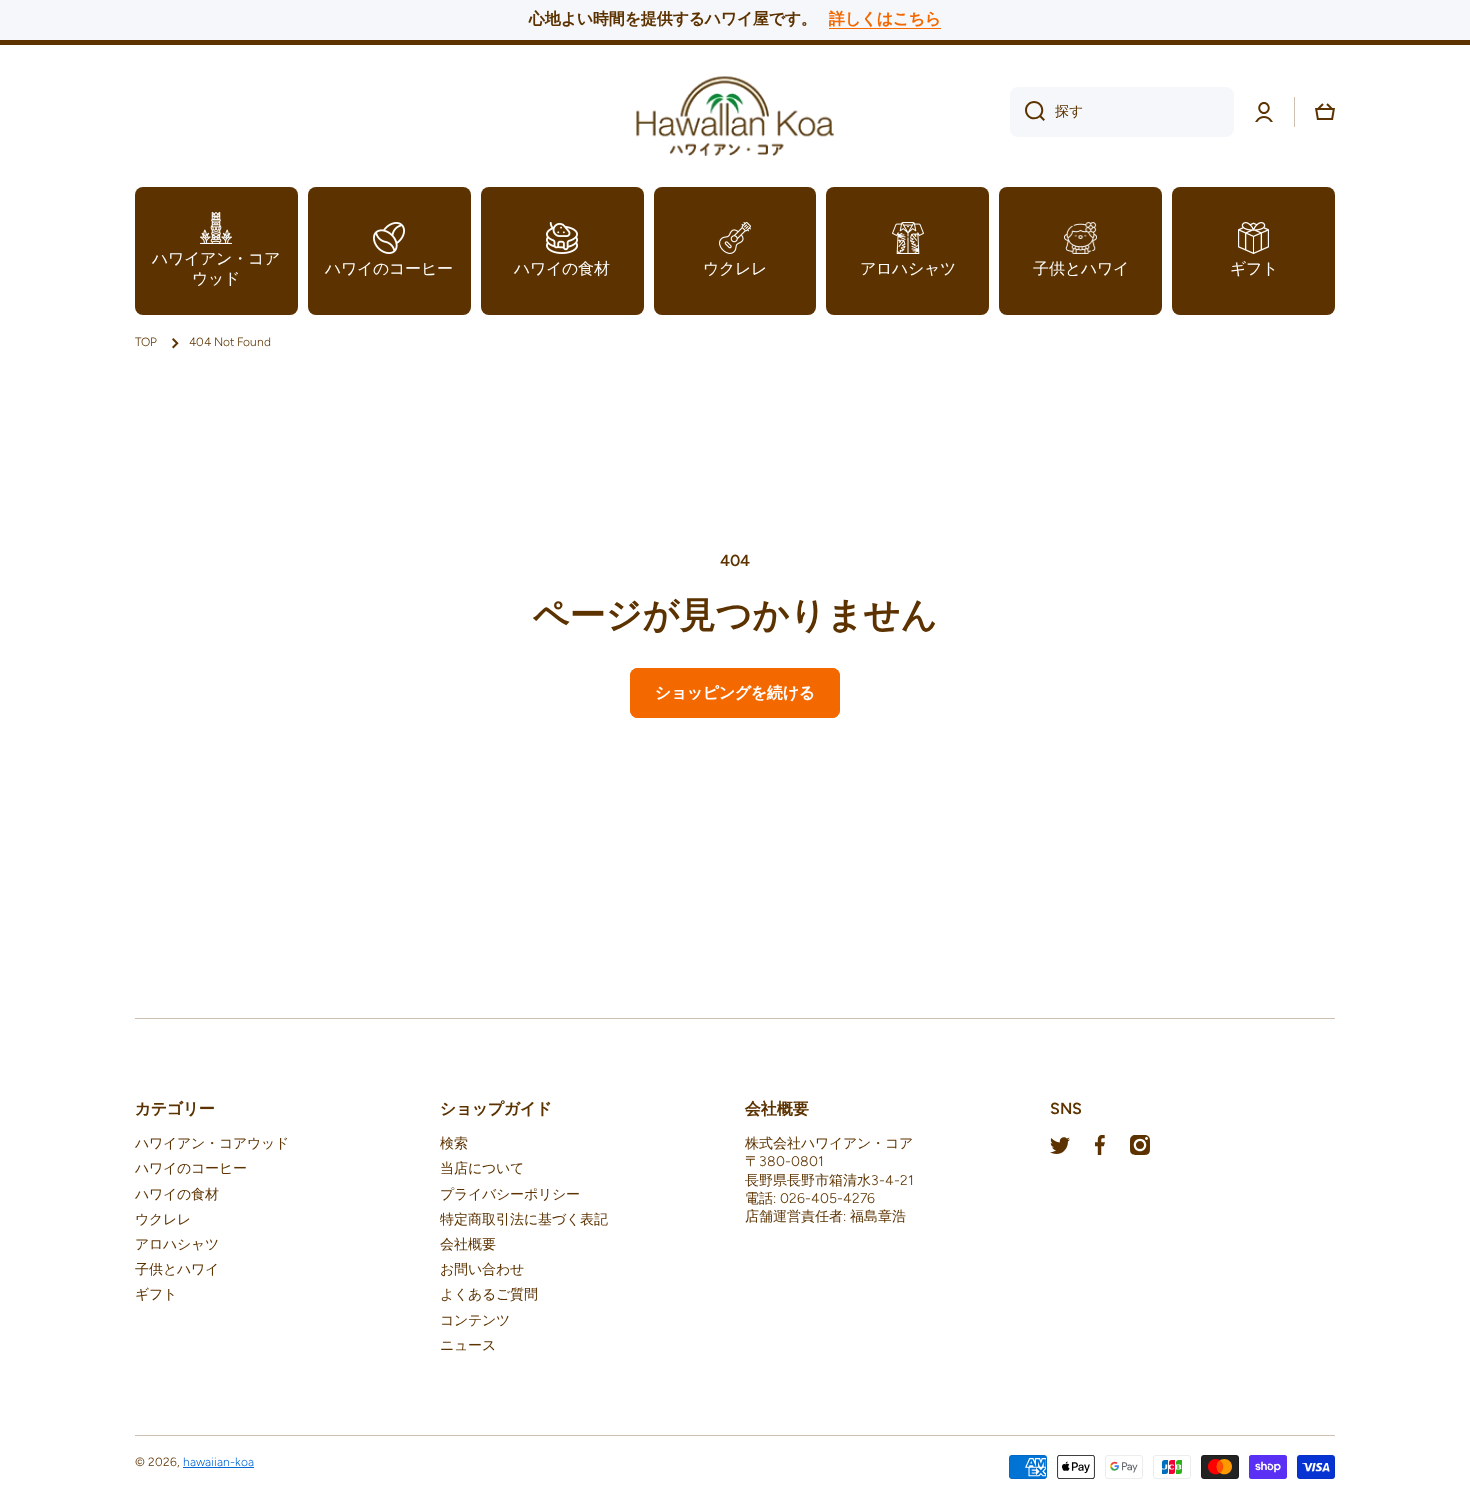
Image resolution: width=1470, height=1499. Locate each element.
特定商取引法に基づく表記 (524, 1219)
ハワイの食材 (177, 1194)
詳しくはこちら (885, 18)
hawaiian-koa (218, 1462)
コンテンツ (475, 1320)
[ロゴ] (735, 112)
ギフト (156, 1294)
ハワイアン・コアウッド (212, 1143)
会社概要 (468, 1244)
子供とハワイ (177, 1269)
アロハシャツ (177, 1244)
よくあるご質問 (489, 1294)
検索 (454, 1143)
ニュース (468, 1345)
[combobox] (1122, 112)
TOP (146, 342)
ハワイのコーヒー (191, 1168)
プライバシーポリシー (510, 1194)
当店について (482, 1168)
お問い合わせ (482, 1269)
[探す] (1027, 112)
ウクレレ (163, 1219)
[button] (1325, 112)
